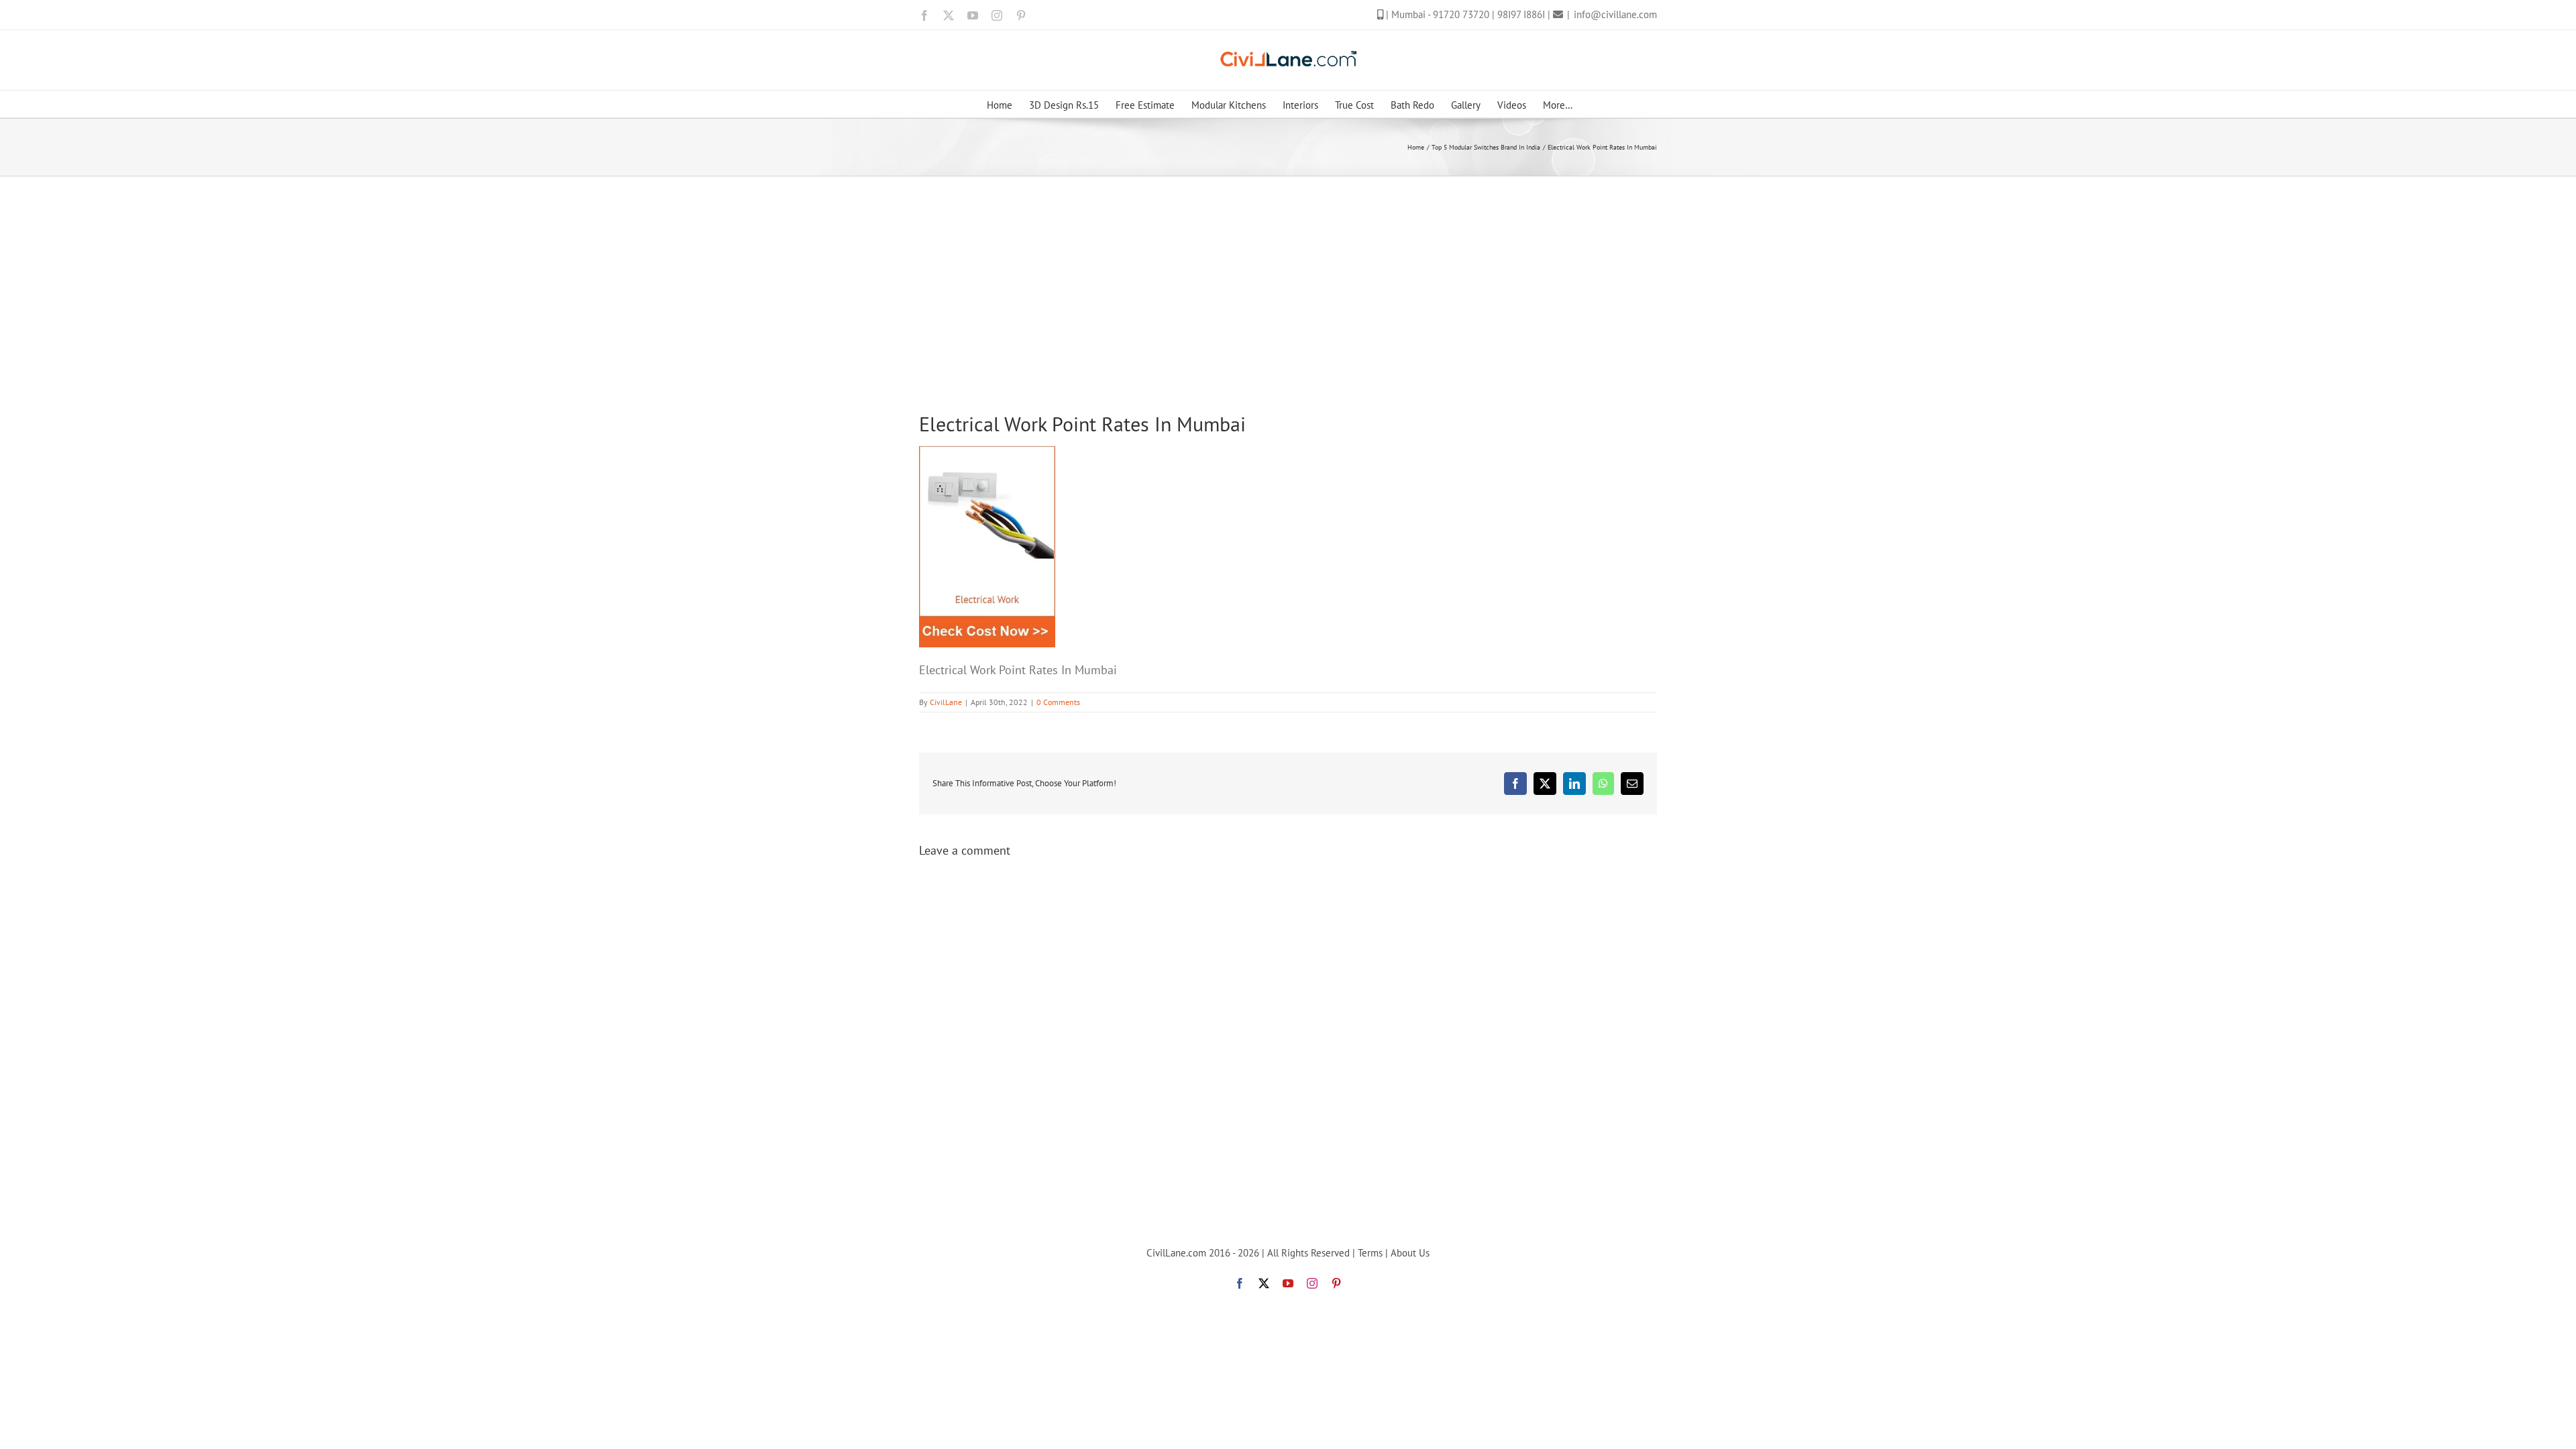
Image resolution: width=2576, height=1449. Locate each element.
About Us (1410, 1253)
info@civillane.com (1615, 14)
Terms (1370, 1253)
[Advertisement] (1288, 277)
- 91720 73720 (1460, 14)
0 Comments (1058, 702)
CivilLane (946, 702)
